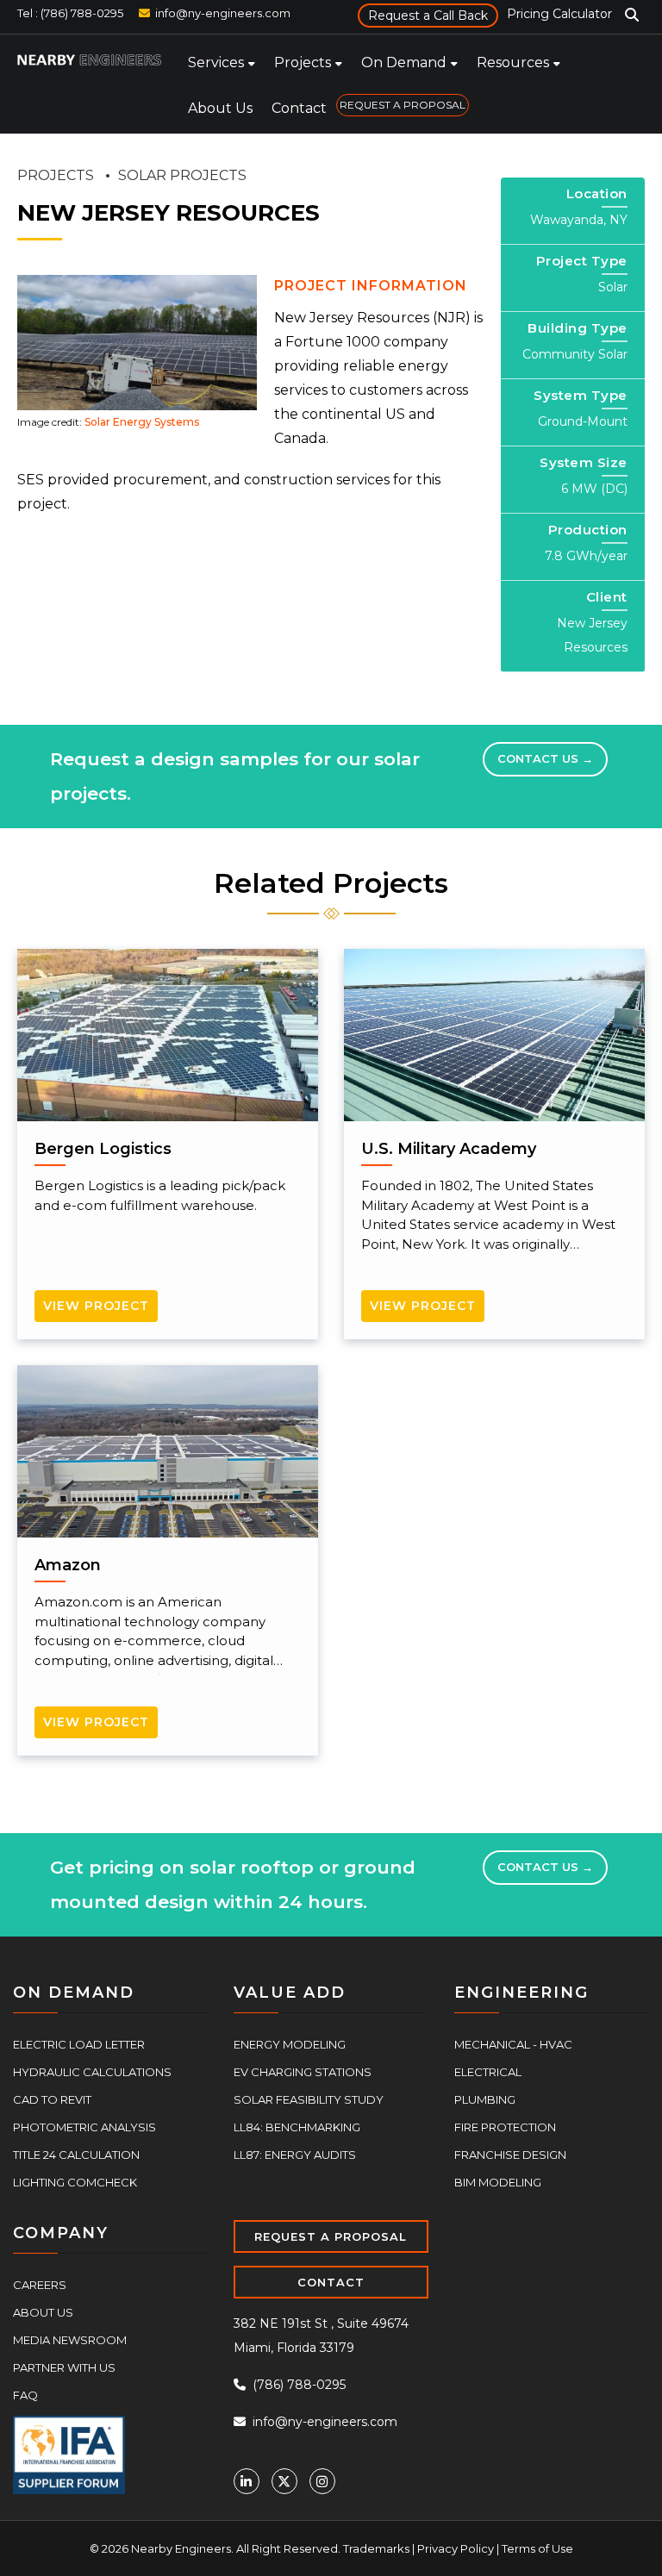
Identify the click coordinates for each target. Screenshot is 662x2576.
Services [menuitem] (216, 62)
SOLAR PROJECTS (182, 175)
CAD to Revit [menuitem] (52, 2099)
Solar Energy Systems (142, 422)
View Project (96, 1306)
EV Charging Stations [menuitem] (303, 2072)
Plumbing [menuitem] (485, 2099)
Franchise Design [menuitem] (510, 2155)
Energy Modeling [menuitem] (290, 2044)
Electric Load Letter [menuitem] (79, 2044)
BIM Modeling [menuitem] (498, 2182)
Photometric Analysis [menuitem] (84, 2127)
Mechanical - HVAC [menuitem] (513, 2044)
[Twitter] (284, 2481)
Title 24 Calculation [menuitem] (76, 2155)
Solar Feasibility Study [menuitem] (309, 2099)
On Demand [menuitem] (404, 62)
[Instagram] (322, 2481)
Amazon (68, 1565)
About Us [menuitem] (220, 108)
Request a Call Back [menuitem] (428, 16)
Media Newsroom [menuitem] (70, 2340)
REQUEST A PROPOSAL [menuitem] (403, 105)
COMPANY (61, 2233)
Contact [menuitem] (299, 108)
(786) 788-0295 (297, 2385)
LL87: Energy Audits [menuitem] (295, 2155)
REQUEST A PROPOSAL (331, 2236)
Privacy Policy (456, 2548)
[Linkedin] (247, 2481)
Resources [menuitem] (513, 62)
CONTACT (331, 2282)
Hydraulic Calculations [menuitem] (92, 2072)
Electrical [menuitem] (488, 2072)
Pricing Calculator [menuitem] (559, 14)
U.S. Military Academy (449, 1149)
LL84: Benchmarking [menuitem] (297, 2127)
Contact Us (545, 758)
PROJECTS (56, 175)
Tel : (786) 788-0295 (70, 13)
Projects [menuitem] (303, 62)
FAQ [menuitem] (25, 2395)
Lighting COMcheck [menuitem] (75, 2182)
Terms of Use (537, 2548)
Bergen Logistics (103, 1149)
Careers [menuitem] (40, 2285)
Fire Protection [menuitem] (505, 2127)
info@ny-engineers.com (223, 13)
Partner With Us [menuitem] (64, 2367)
